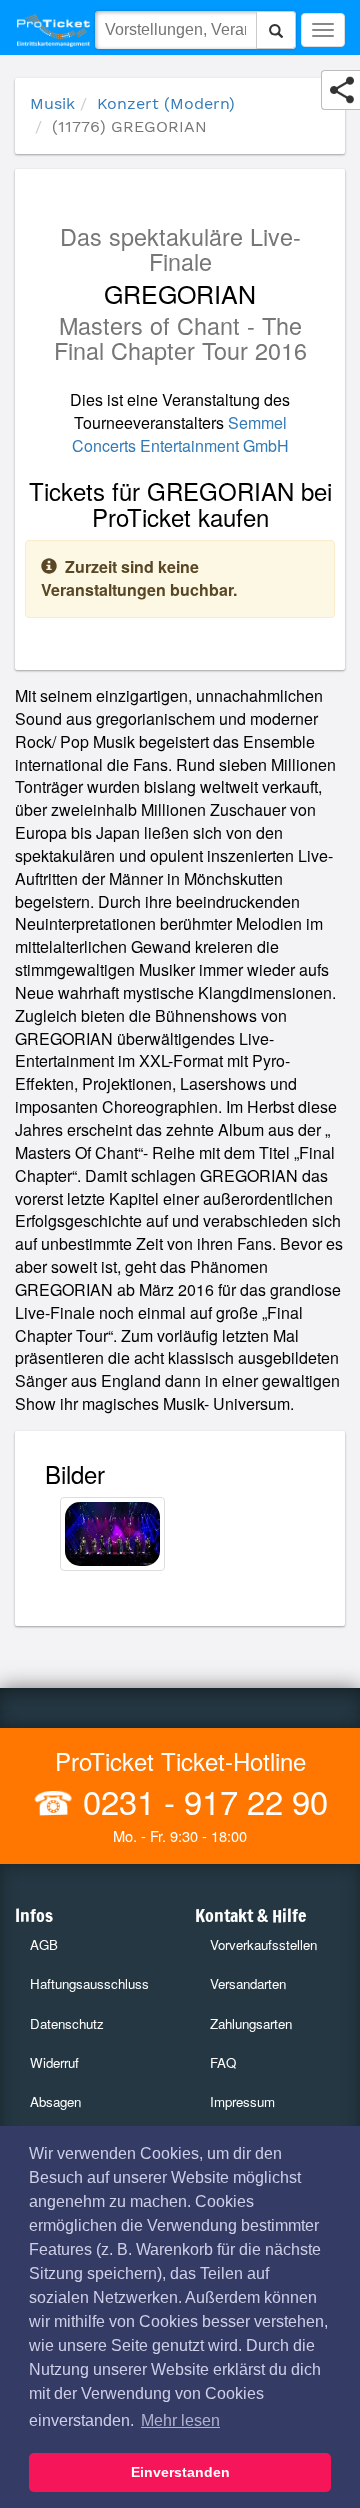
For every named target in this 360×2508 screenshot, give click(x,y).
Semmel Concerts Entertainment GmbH (180, 434)
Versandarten (248, 1983)
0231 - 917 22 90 (201, 1800)
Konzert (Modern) (166, 103)
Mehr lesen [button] (180, 2420)
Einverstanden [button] (180, 2472)
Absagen (55, 2101)
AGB (44, 1944)
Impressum (242, 2101)
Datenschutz (67, 2023)
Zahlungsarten (251, 2023)
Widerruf (54, 2062)
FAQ (223, 2062)
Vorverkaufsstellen (263, 1944)
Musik (52, 103)
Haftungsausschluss (89, 1983)
